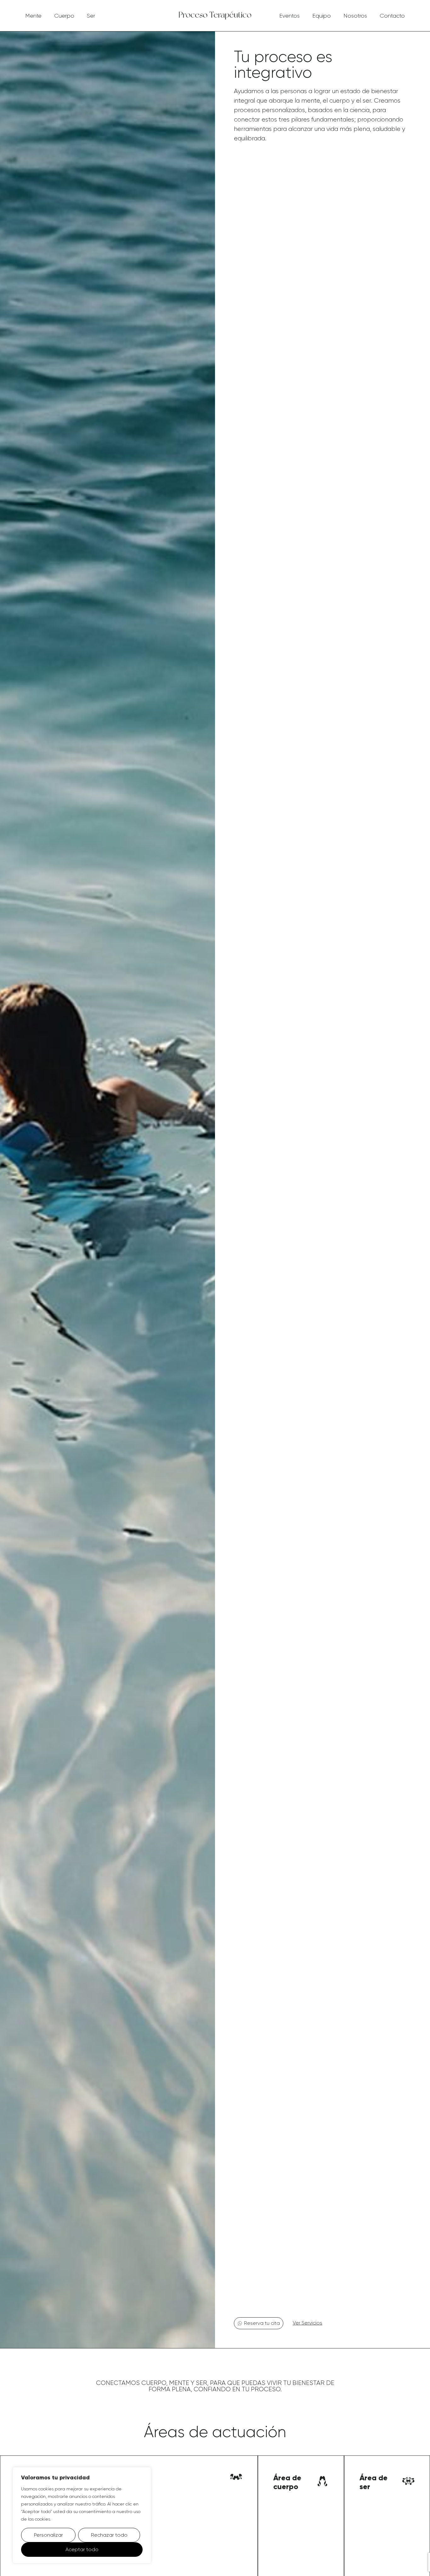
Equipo (322, 16)
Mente (33, 16)
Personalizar (48, 2535)
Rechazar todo (109, 2535)
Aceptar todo (82, 2549)
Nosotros (355, 16)
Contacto (392, 16)
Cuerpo (64, 16)
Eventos (289, 16)
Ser (91, 16)
